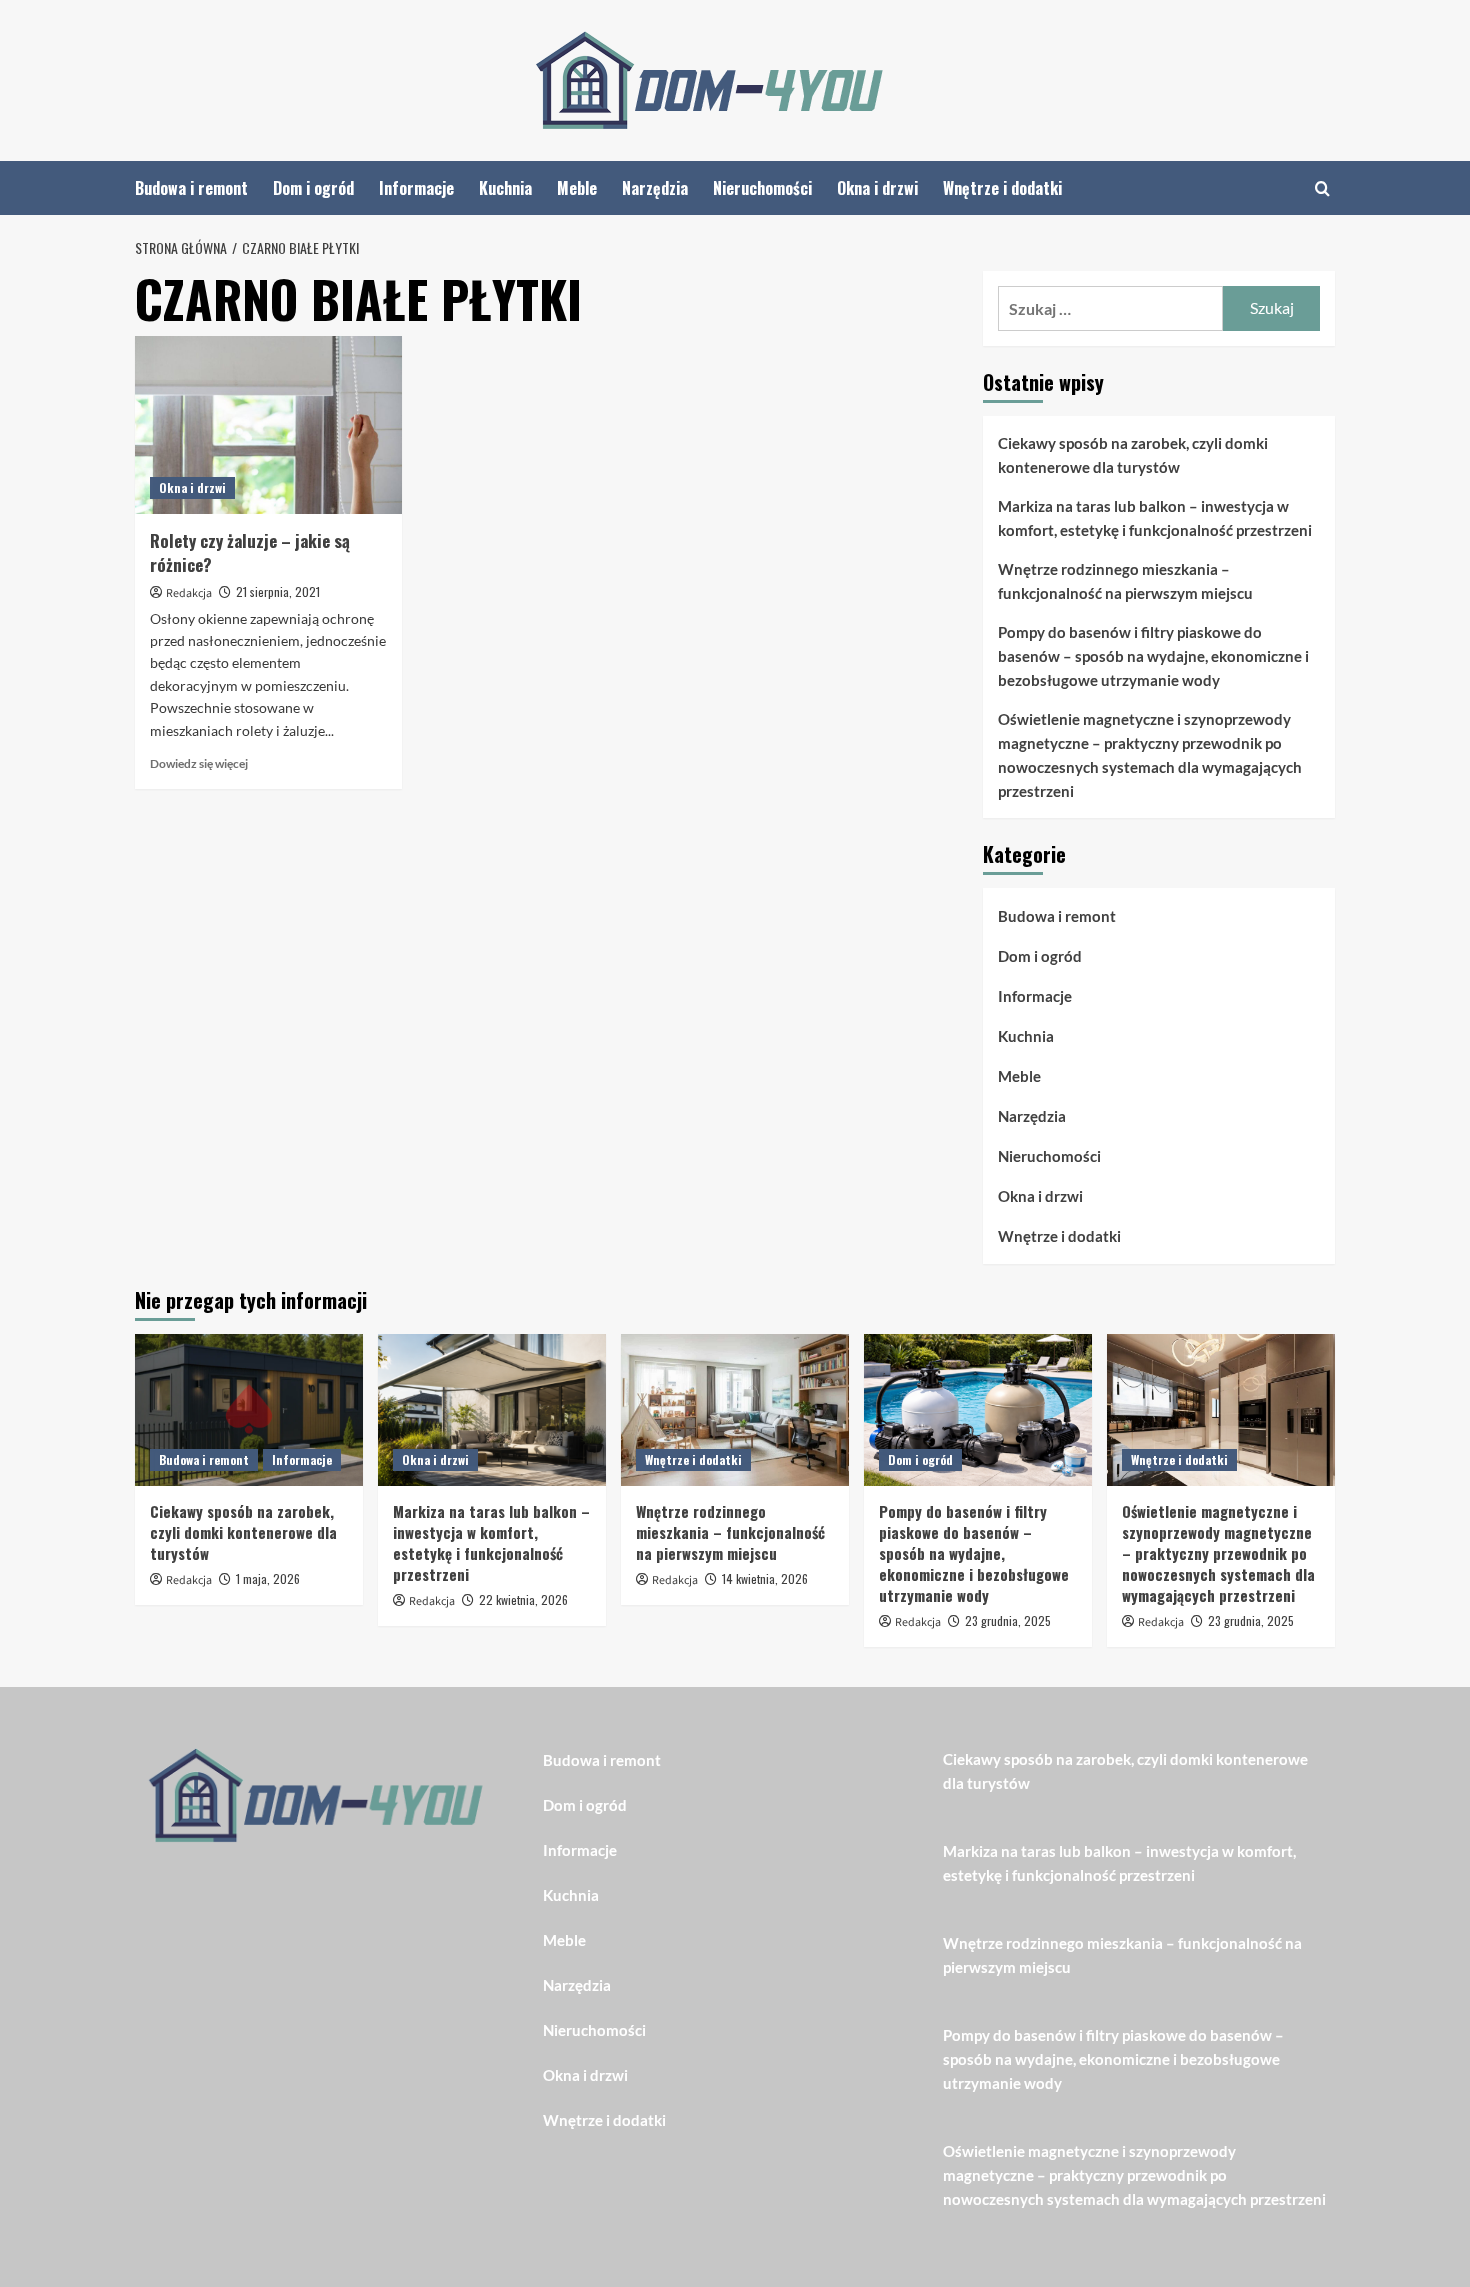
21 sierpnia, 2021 (278, 591)
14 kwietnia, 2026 (765, 1578)
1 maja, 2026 (268, 1578)
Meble (577, 188)
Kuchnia (505, 188)
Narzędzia (655, 188)
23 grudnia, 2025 (1008, 1620)
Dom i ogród (313, 188)
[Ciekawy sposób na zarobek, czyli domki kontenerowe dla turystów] (249, 1410)
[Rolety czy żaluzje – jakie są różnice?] (268, 425)
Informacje (416, 188)
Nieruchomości (762, 188)
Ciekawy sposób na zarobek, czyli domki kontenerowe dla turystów (1133, 455)
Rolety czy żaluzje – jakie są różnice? (250, 552)
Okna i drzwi (877, 188)
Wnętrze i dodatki (1002, 188)
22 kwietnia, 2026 (523, 1599)
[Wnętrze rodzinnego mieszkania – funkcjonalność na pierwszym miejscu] (735, 1410)
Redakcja (189, 593)
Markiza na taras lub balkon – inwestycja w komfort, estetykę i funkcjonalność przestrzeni (1155, 518)
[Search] (1322, 188)
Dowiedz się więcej (199, 763)
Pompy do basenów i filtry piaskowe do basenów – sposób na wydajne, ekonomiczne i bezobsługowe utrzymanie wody (1153, 656)
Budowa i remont (191, 188)
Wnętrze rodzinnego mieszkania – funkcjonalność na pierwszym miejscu (1125, 581)
